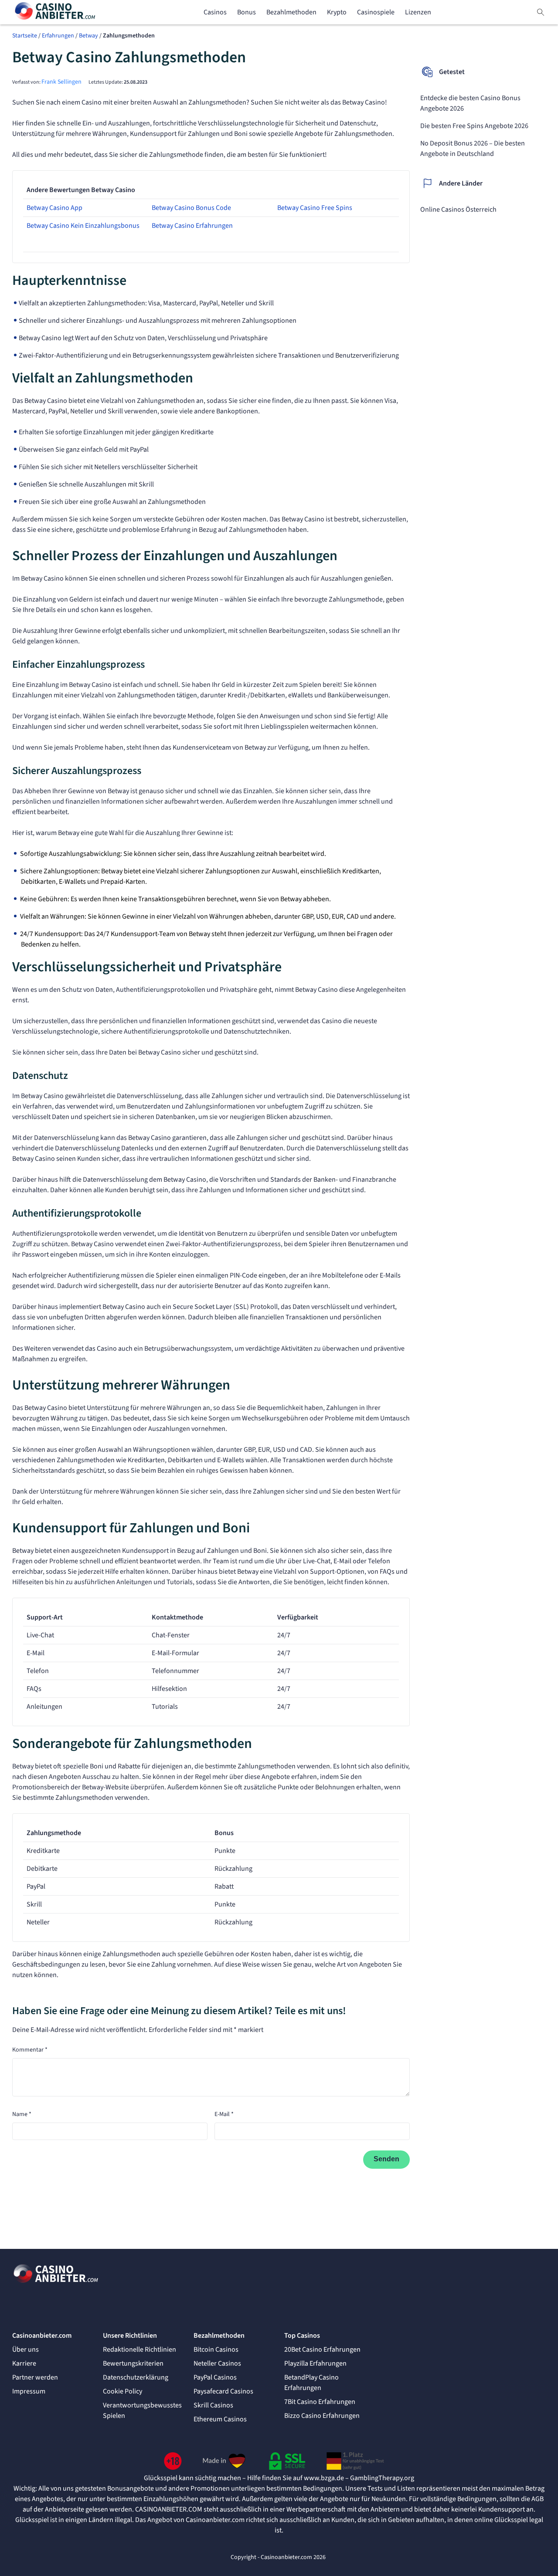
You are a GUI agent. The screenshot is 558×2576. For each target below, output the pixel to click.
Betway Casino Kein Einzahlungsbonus (83, 226)
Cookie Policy (122, 2391)
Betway (88, 36)
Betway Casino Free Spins (315, 208)
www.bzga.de (324, 2478)
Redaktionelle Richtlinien (139, 2350)
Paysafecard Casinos (223, 2391)
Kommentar (30, 2050)
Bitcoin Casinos (216, 2350)
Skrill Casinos (213, 2405)
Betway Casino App (54, 208)
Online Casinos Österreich (458, 210)
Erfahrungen (58, 36)
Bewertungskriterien (133, 2363)
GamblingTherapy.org (382, 2478)
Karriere (24, 2363)
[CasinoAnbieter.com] (56, 12)
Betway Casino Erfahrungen (192, 226)
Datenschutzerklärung (136, 2377)
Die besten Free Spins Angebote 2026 (474, 126)
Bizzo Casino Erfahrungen (322, 2416)
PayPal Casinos (215, 2377)
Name (22, 2114)
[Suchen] (541, 12)
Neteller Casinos (217, 2363)
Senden (386, 2159)
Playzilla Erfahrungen (315, 2363)
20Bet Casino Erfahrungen (322, 2350)
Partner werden (35, 2377)
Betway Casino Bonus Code (191, 208)
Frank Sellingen (61, 82)
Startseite (25, 36)
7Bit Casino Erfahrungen (320, 2402)
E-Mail (224, 2114)
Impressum (29, 2391)
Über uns (26, 2350)
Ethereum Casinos (220, 2419)
